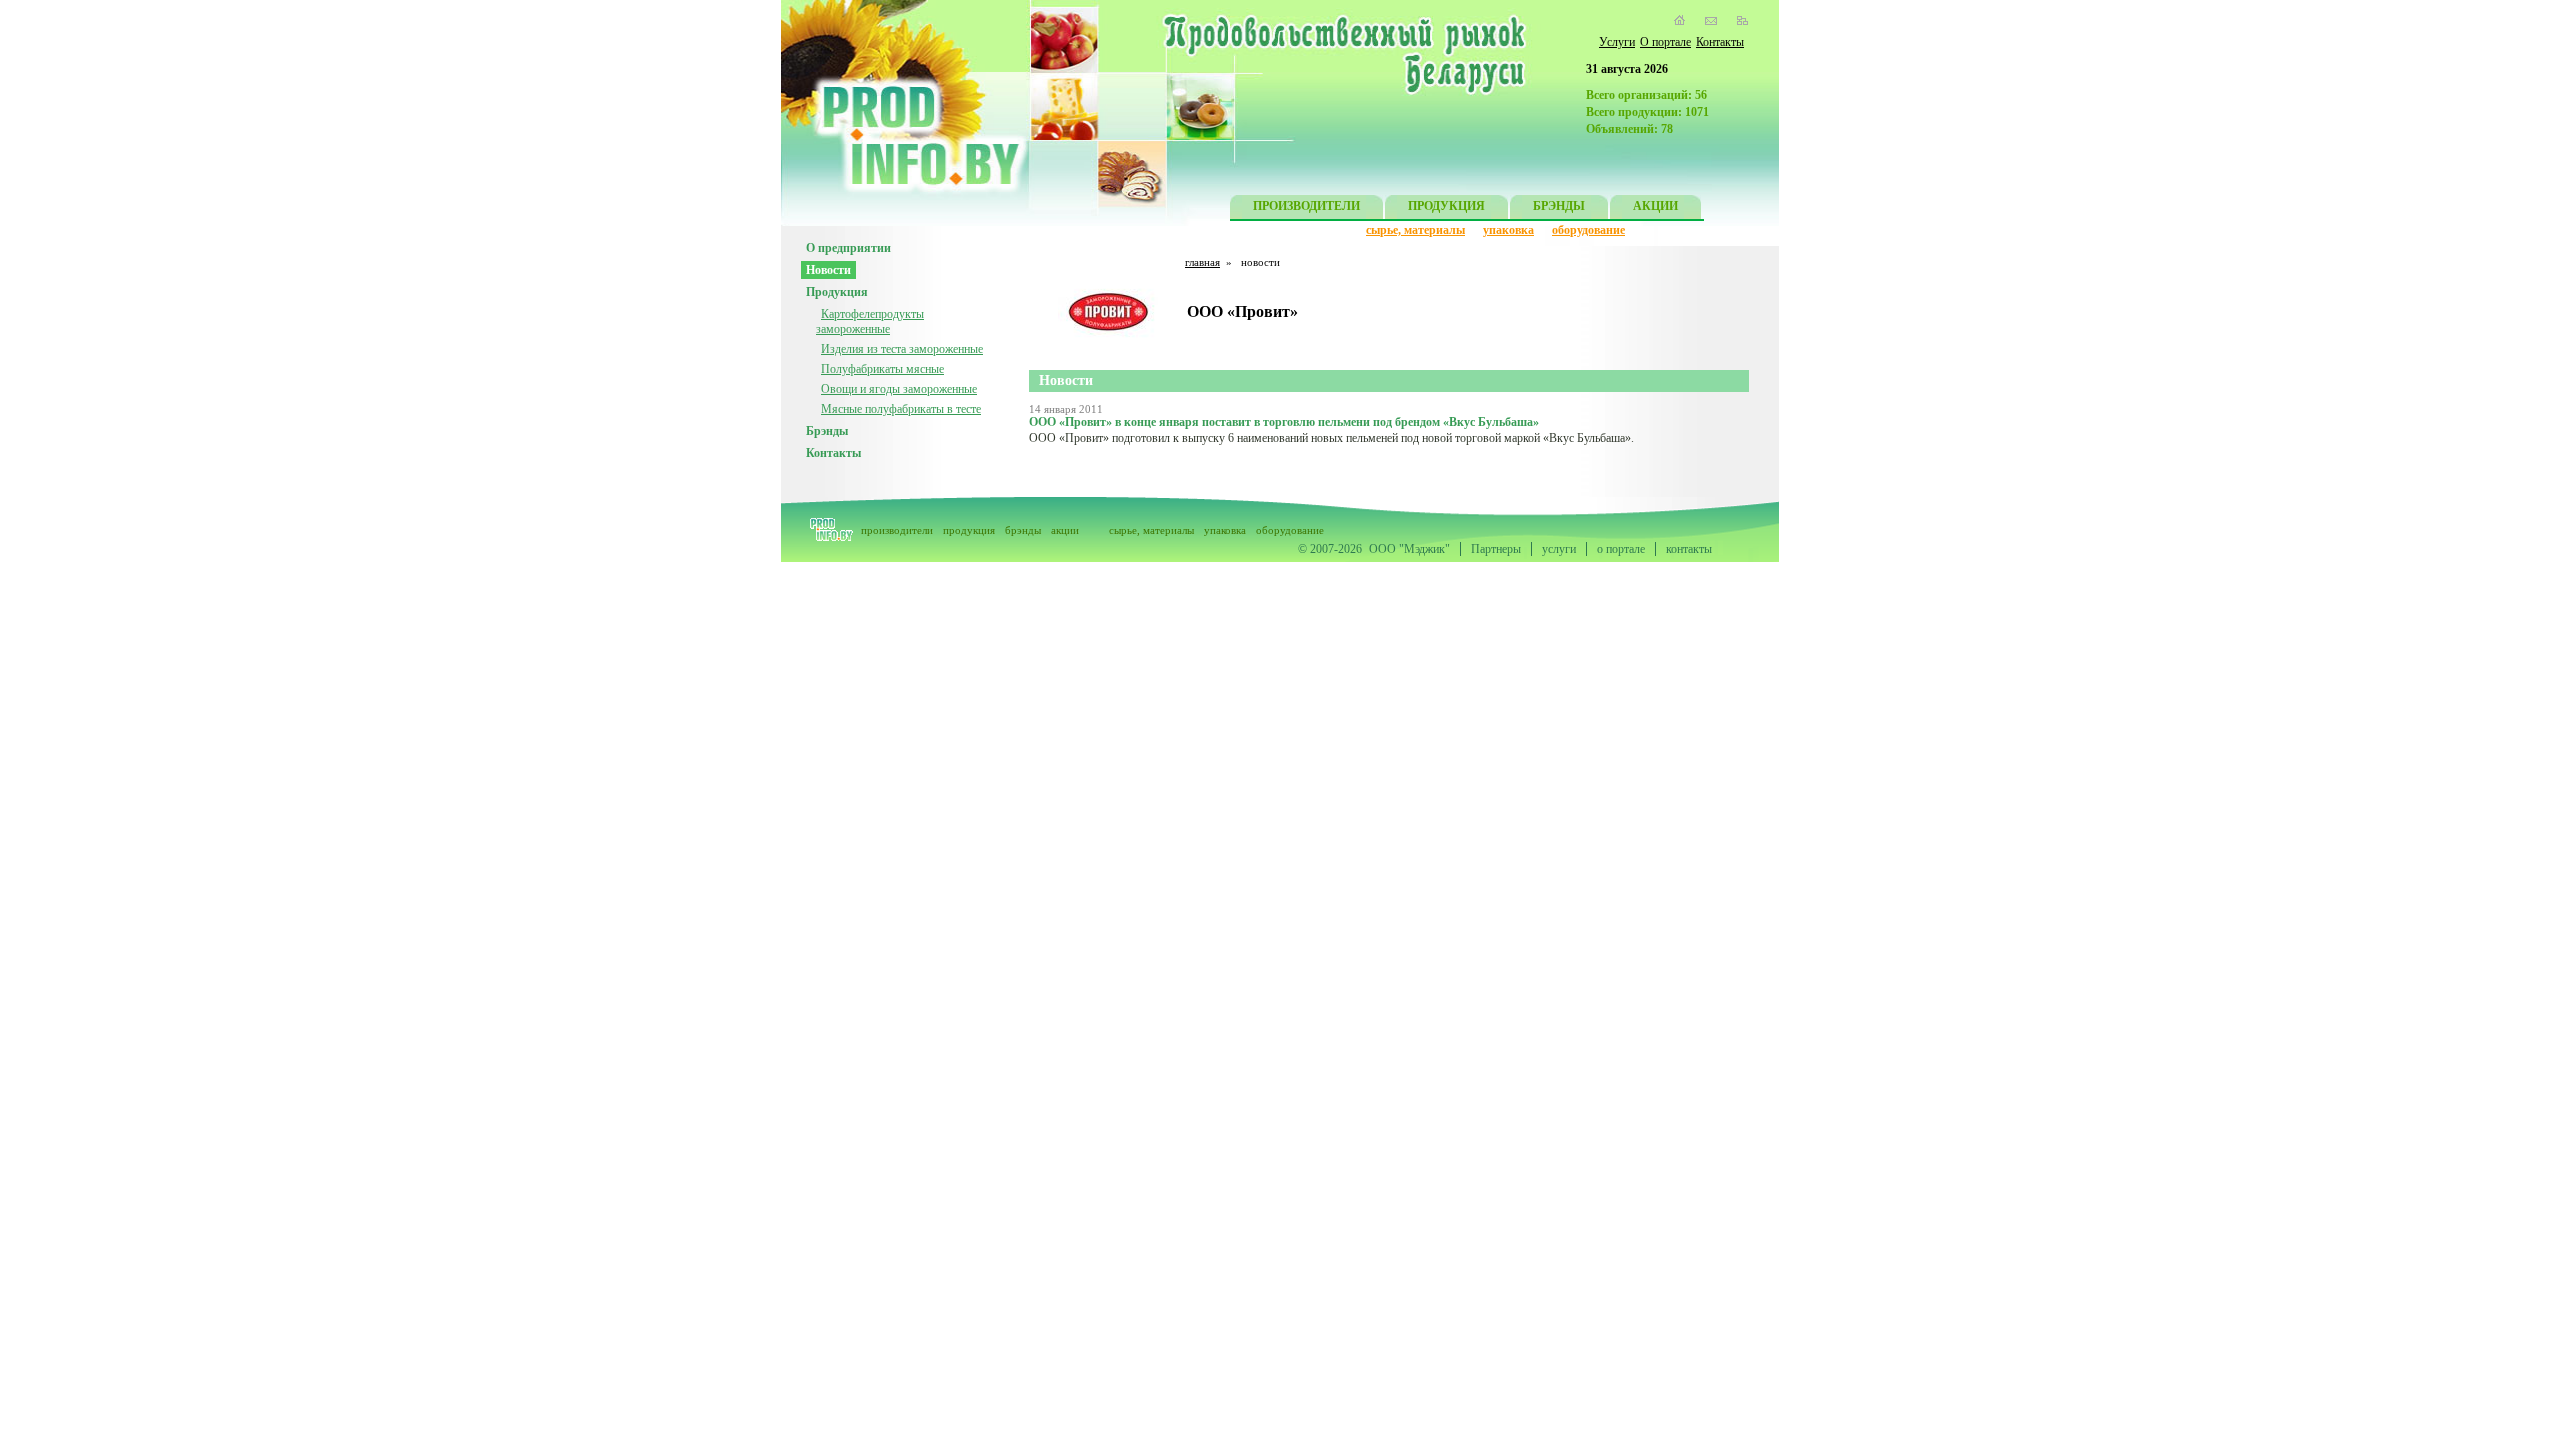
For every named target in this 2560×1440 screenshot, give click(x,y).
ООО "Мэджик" (1409, 549)
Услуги (1617, 42)
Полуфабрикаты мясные (882, 369)
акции (1065, 530)
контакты (1689, 549)
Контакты (1720, 42)
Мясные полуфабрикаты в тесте (901, 409)
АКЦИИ (1655, 206)
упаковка (1508, 230)
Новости (828, 270)
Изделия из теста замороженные (902, 349)
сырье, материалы (1415, 230)
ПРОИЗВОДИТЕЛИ (1306, 206)
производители (897, 530)
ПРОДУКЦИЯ (1446, 206)
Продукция (837, 292)
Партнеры (1496, 549)
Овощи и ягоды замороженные (899, 389)
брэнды (1023, 530)
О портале (1665, 42)
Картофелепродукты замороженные (870, 321)
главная (1202, 262)
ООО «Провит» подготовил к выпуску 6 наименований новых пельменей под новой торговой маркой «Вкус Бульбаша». (1331, 438)
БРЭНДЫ (1559, 206)
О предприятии (848, 248)
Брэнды (827, 431)
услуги (1559, 549)
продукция (969, 530)
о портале (1621, 549)
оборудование (1588, 230)
